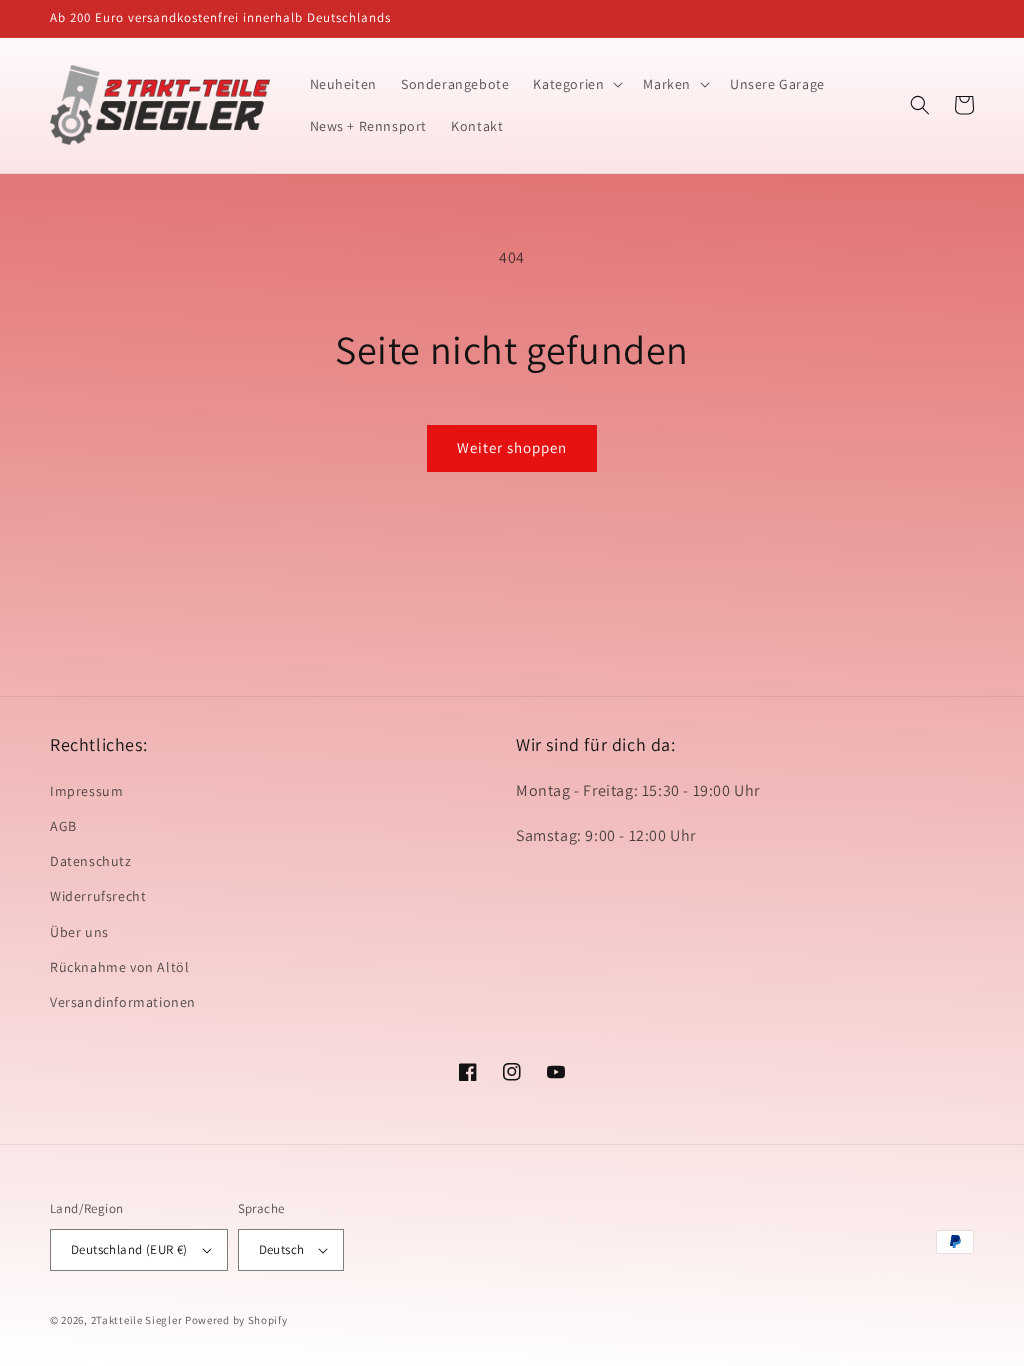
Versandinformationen (123, 1002)
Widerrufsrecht (98, 896)
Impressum (86, 791)
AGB (63, 826)
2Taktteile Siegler (137, 1320)
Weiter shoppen (512, 447)
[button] (576, 84)
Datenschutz (91, 861)
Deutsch (282, 1249)
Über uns (79, 932)
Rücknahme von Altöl (119, 967)
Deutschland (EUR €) (129, 1249)
